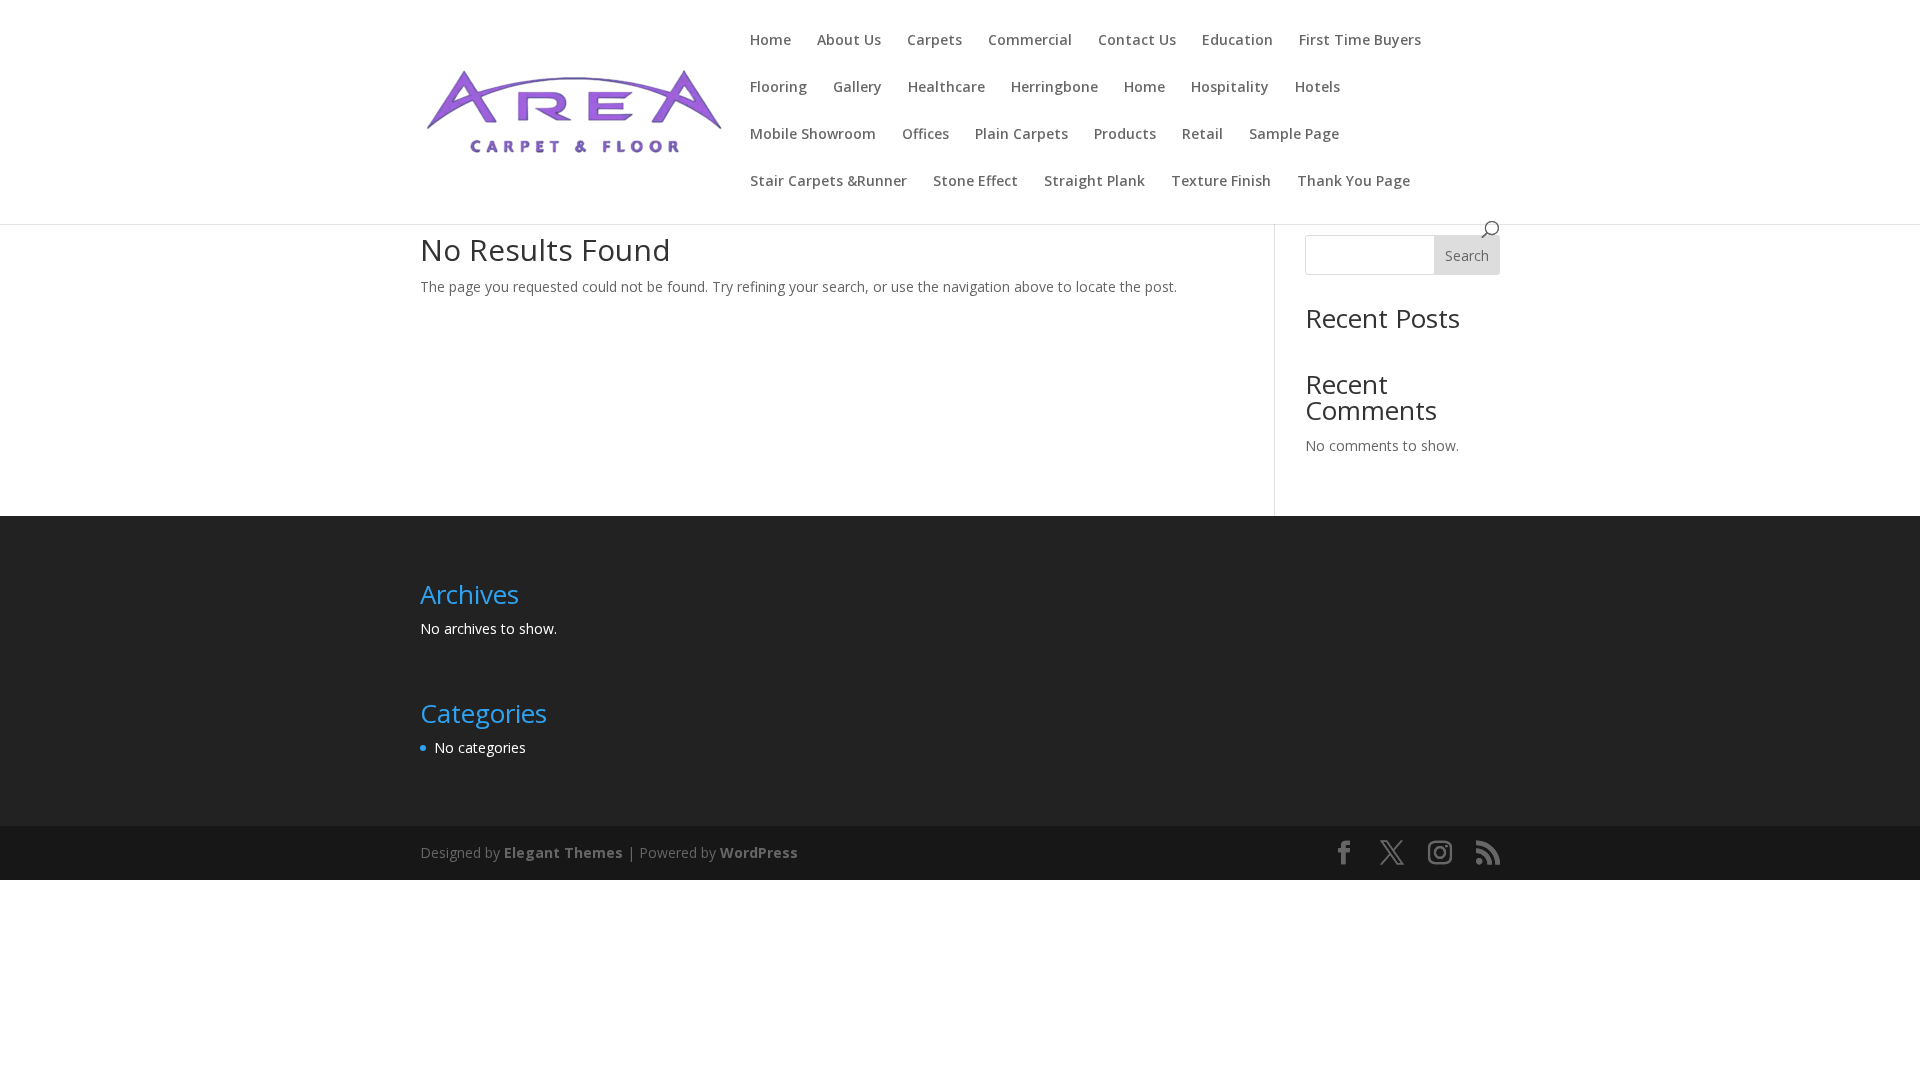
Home (770, 41)
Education (1237, 41)
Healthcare (946, 88)
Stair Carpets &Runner (828, 182)
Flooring (778, 88)
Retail (1202, 135)
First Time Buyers (1360, 41)
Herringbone (1054, 88)
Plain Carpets (1021, 135)
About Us (849, 41)
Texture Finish (1221, 182)
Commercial (1030, 41)
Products (1125, 135)
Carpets (934, 41)
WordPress (759, 852)
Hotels (1317, 88)
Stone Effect (975, 182)
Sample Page (1294, 135)
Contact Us (1137, 41)
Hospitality (1230, 88)
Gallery (857, 88)
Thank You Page (1353, 182)
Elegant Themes (563, 852)
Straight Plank (1094, 182)
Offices (925, 135)
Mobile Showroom (813, 135)
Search (1467, 255)
